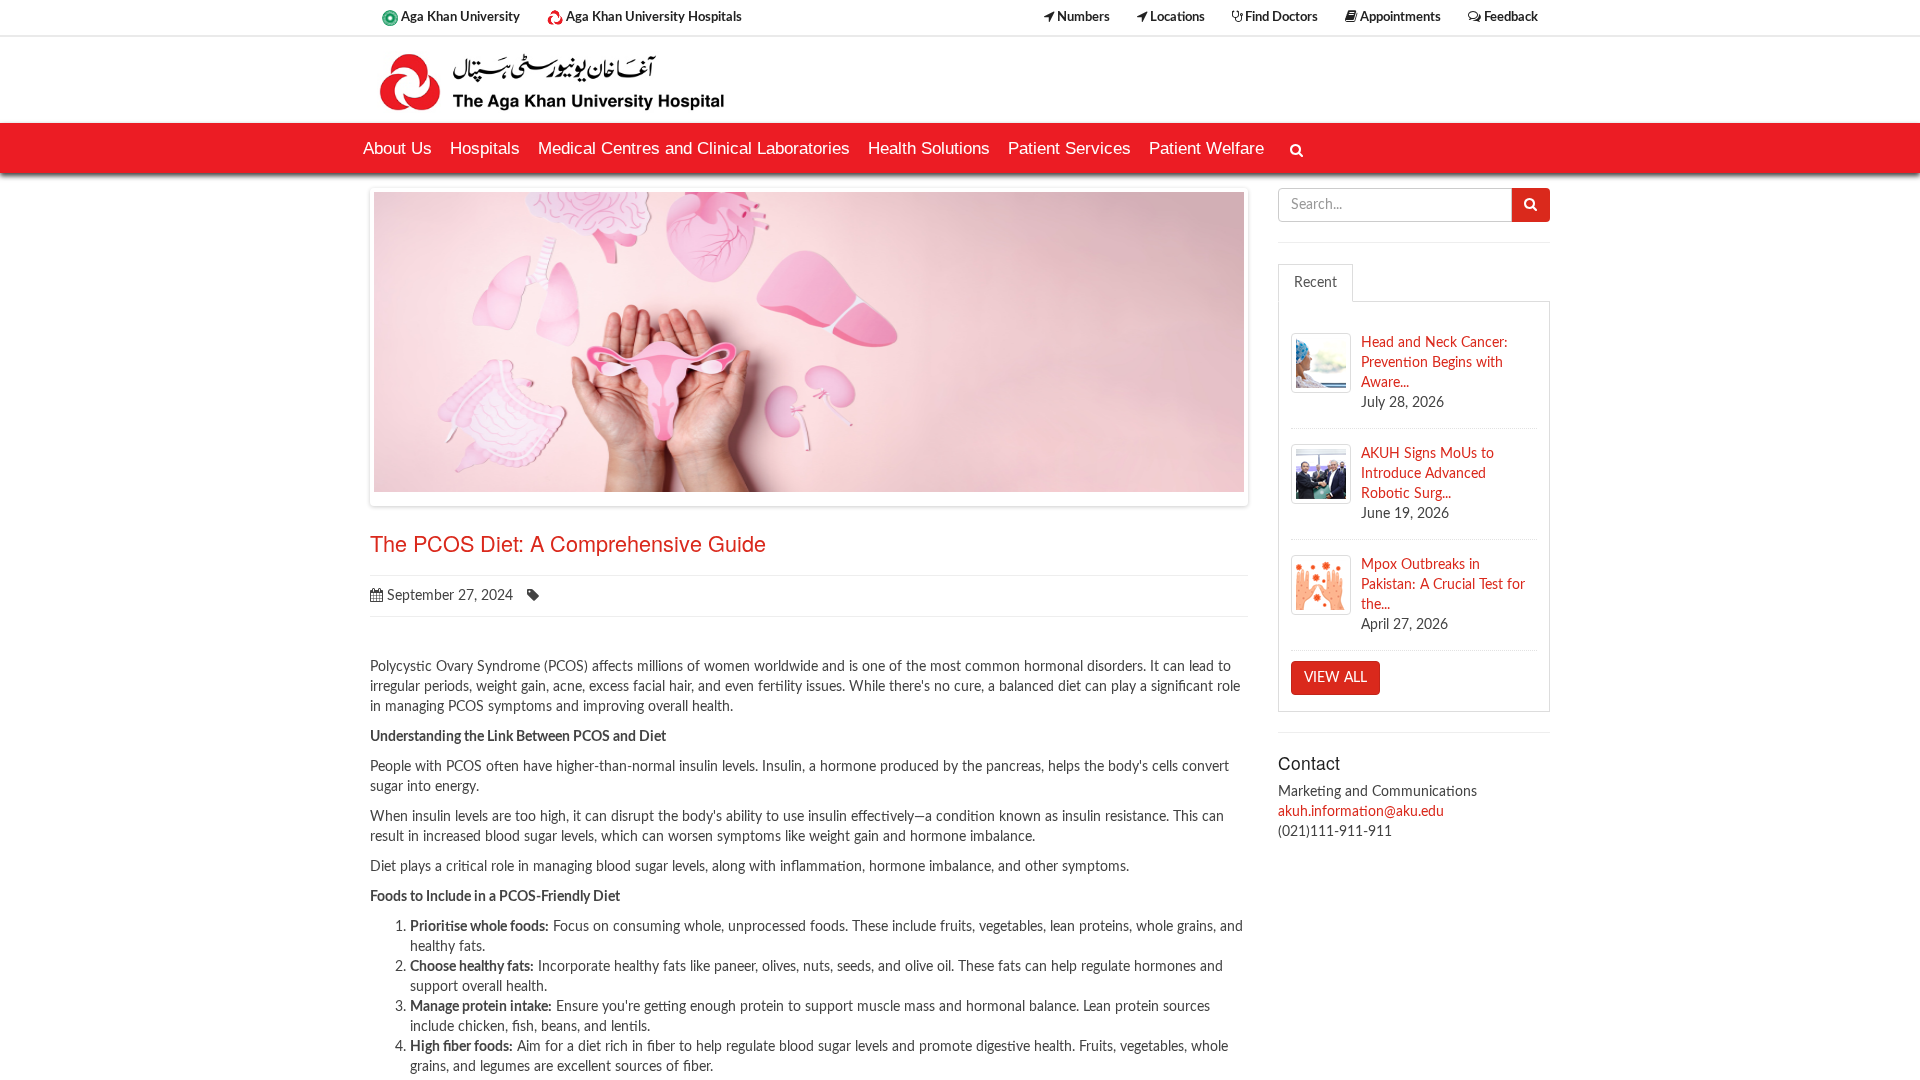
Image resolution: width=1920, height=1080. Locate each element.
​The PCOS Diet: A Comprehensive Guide (568, 542)
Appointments (1399, 17)
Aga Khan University (459, 17)
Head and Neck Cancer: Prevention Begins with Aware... (1434, 363)
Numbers (1082, 17)
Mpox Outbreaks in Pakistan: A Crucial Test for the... (1443, 585)
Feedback (1509, 17)
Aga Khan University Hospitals (652, 17)
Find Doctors (1280, 17)
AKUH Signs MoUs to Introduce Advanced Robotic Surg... (1427, 474)
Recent (1315, 283)
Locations (1176, 17)
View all (1335, 678)
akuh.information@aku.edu (1361, 812)
